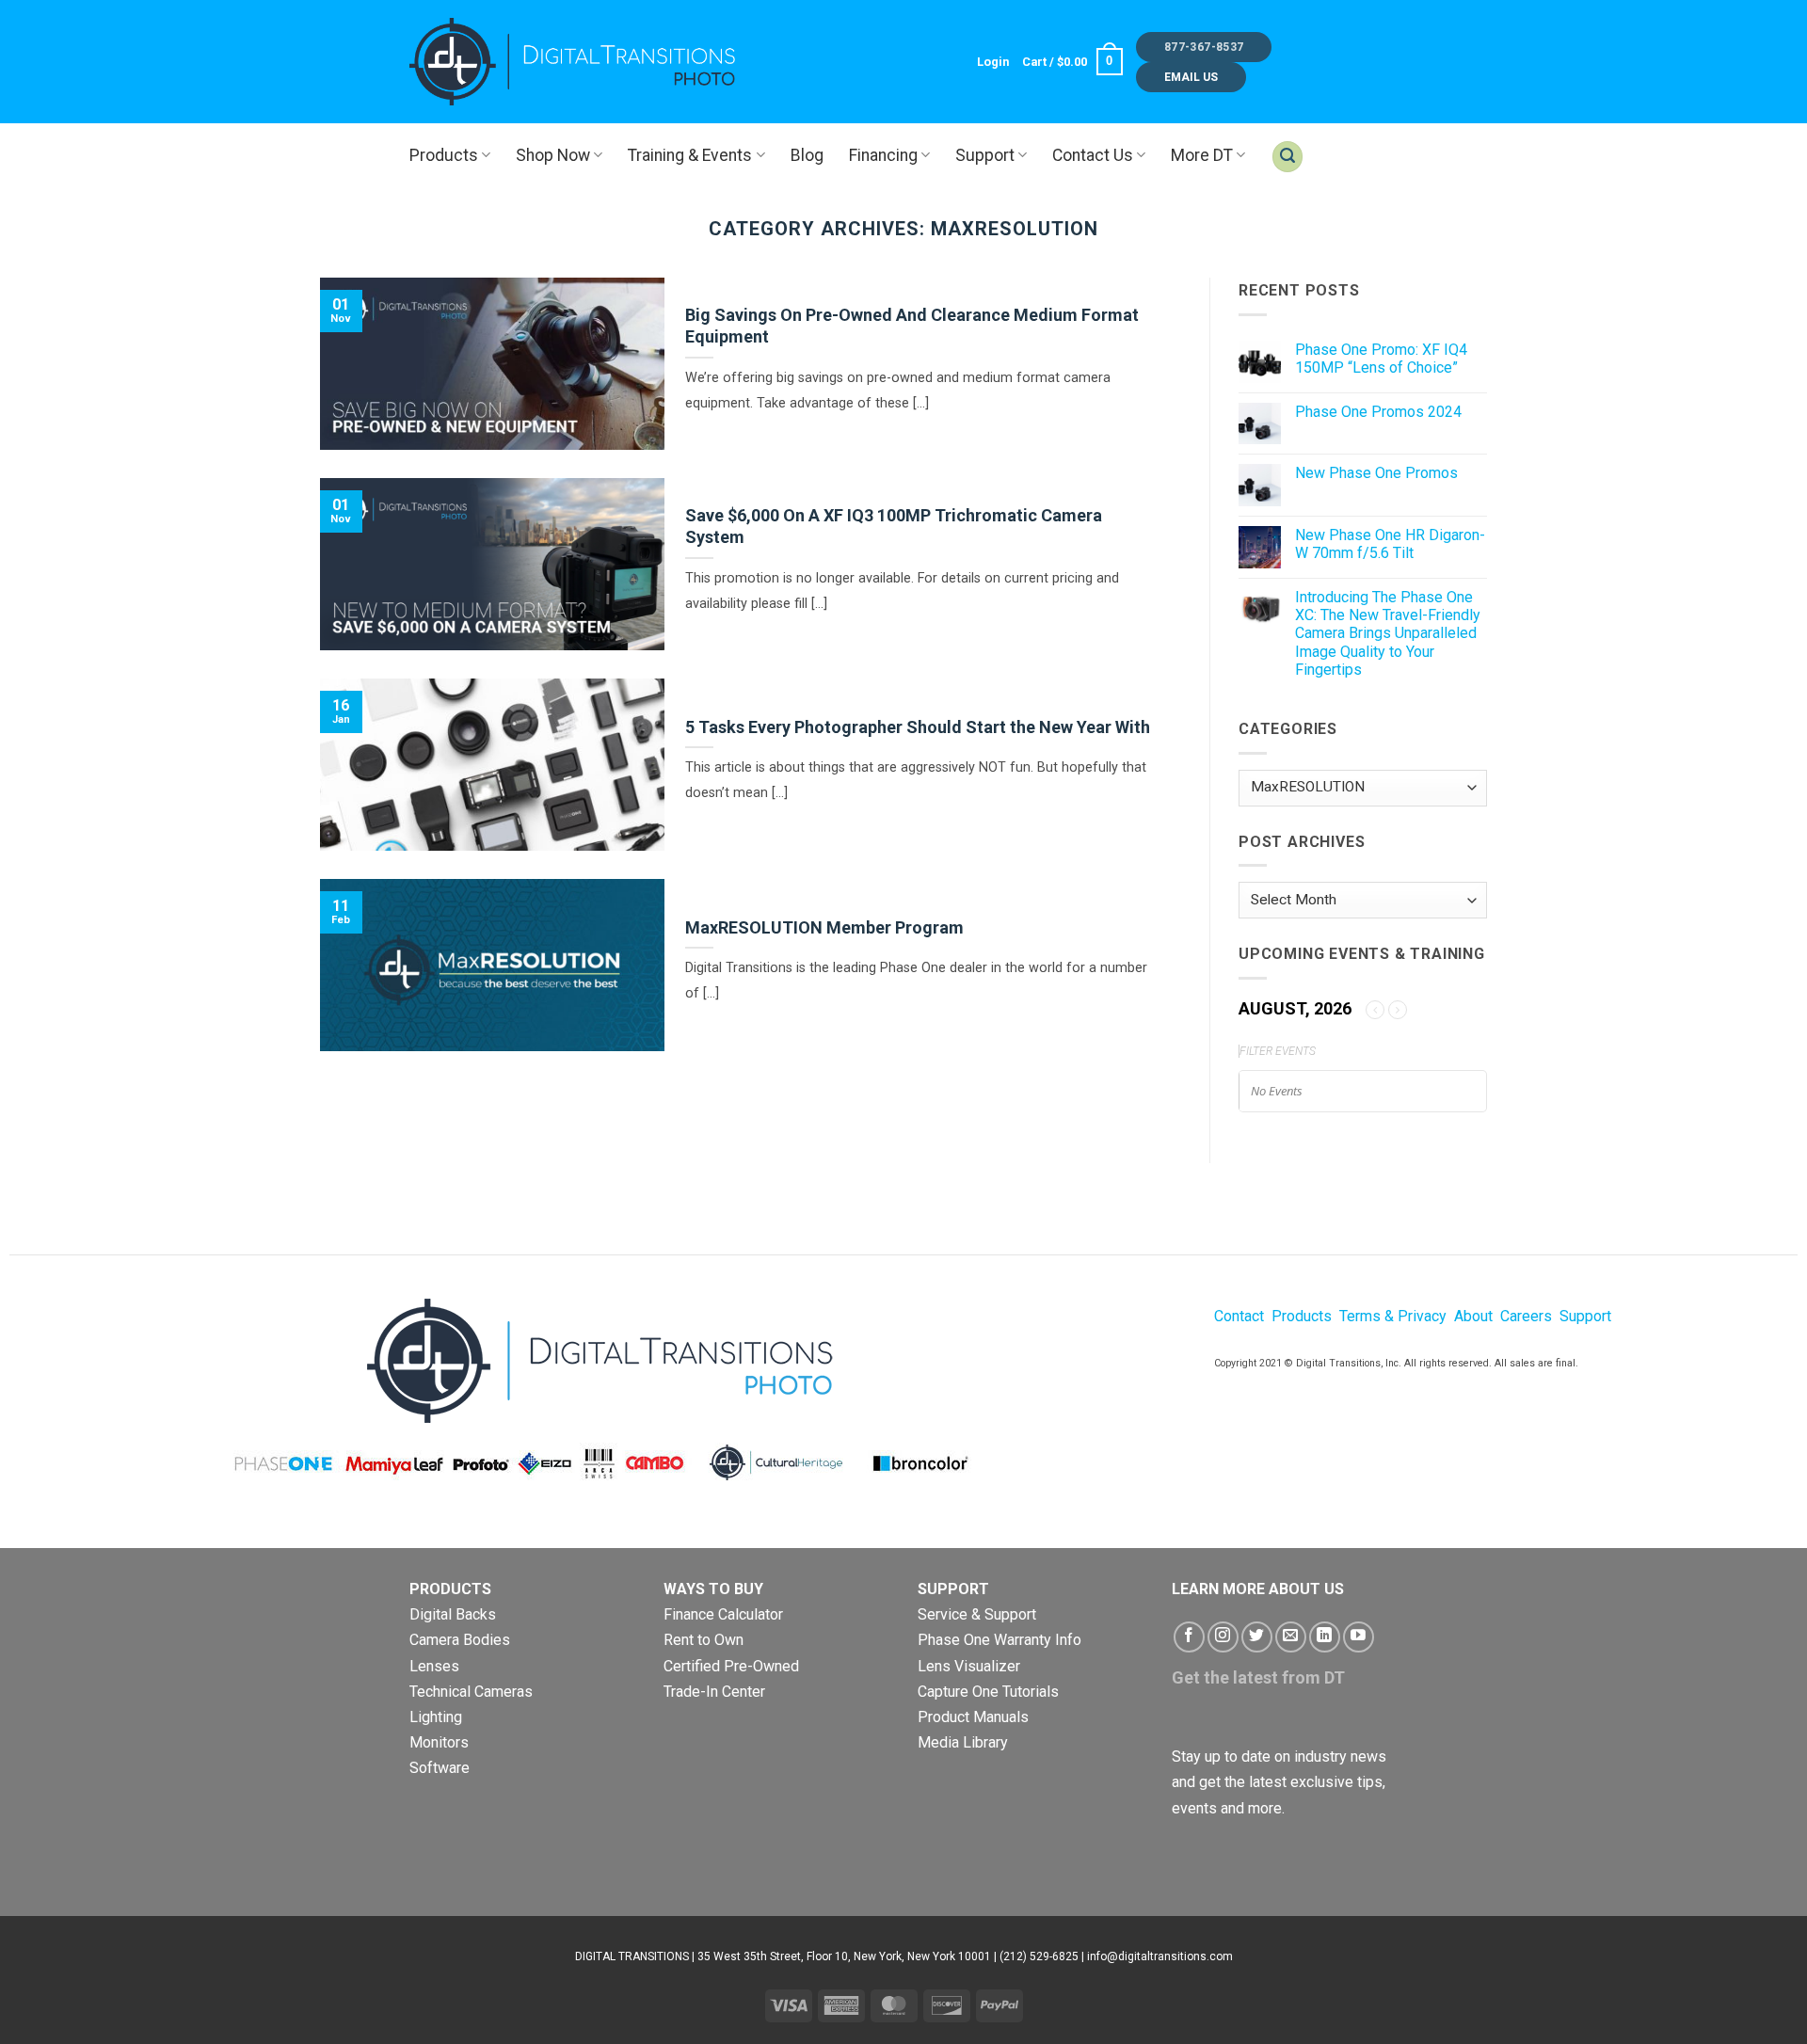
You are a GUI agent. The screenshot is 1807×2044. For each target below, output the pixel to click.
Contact (1239, 1316)
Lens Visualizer (969, 1666)
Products (444, 155)
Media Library (963, 1742)
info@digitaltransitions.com (1160, 1956)
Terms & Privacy (1393, 1316)
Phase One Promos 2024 (1378, 412)
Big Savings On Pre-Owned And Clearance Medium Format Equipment (912, 326)
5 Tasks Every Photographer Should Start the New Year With (918, 727)
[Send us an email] (1291, 1637)
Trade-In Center (714, 1692)
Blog (807, 155)
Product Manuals (973, 1717)
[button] (993, 62)
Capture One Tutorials (988, 1692)
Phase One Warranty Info (999, 1640)
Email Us (1191, 77)
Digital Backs (453, 1614)
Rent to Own (704, 1640)
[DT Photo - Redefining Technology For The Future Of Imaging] (574, 61)
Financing (883, 155)
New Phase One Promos (1376, 473)
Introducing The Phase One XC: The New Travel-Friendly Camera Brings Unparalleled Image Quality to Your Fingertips (1388, 633)
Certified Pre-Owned (731, 1666)
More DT (1202, 155)
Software (440, 1768)
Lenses (434, 1666)
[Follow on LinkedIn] (1325, 1637)
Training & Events (690, 155)
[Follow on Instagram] (1223, 1637)
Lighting (436, 1717)
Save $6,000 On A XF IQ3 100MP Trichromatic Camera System (894, 526)
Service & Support (977, 1614)
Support (985, 155)
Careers (1526, 1316)
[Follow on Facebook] (1189, 1637)
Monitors (439, 1742)
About (1473, 1316)
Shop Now (553, 155)
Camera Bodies (460, 1640)
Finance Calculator (723, 1614)
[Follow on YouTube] (1359, 1637)
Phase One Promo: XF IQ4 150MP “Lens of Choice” (1381, 359)
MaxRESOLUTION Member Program (824, 927)
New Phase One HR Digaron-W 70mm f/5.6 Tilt (1390, 544)
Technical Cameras (471, 1692)
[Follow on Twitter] (1257, 1637)
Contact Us (1093, 155)
